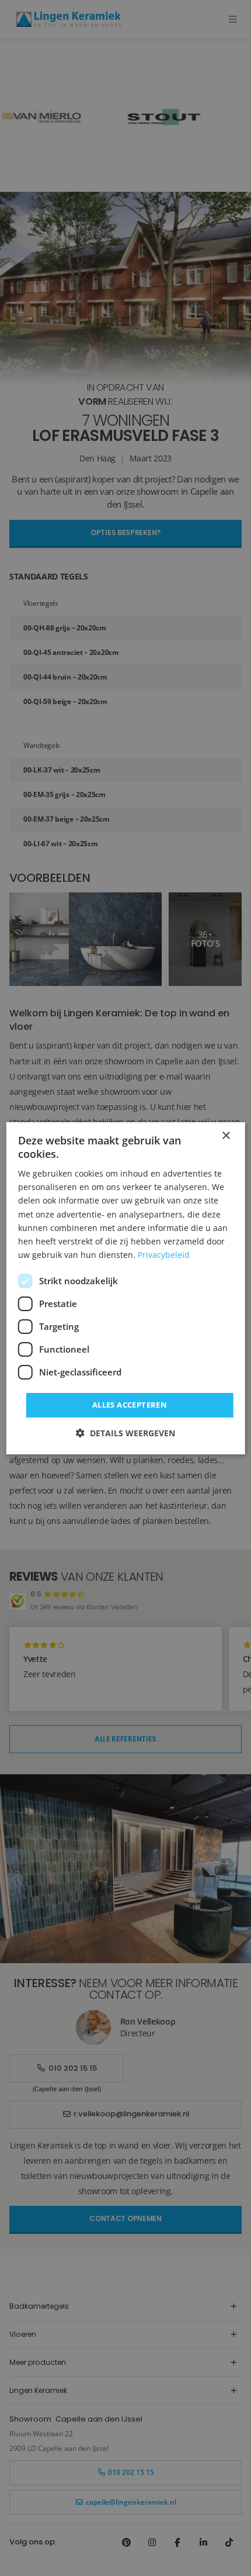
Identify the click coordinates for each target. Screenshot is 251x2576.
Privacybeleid (164, 1255)
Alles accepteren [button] (130, 1405)
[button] (125, 1433)
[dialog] (126, 1288)
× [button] (226, 1135)
